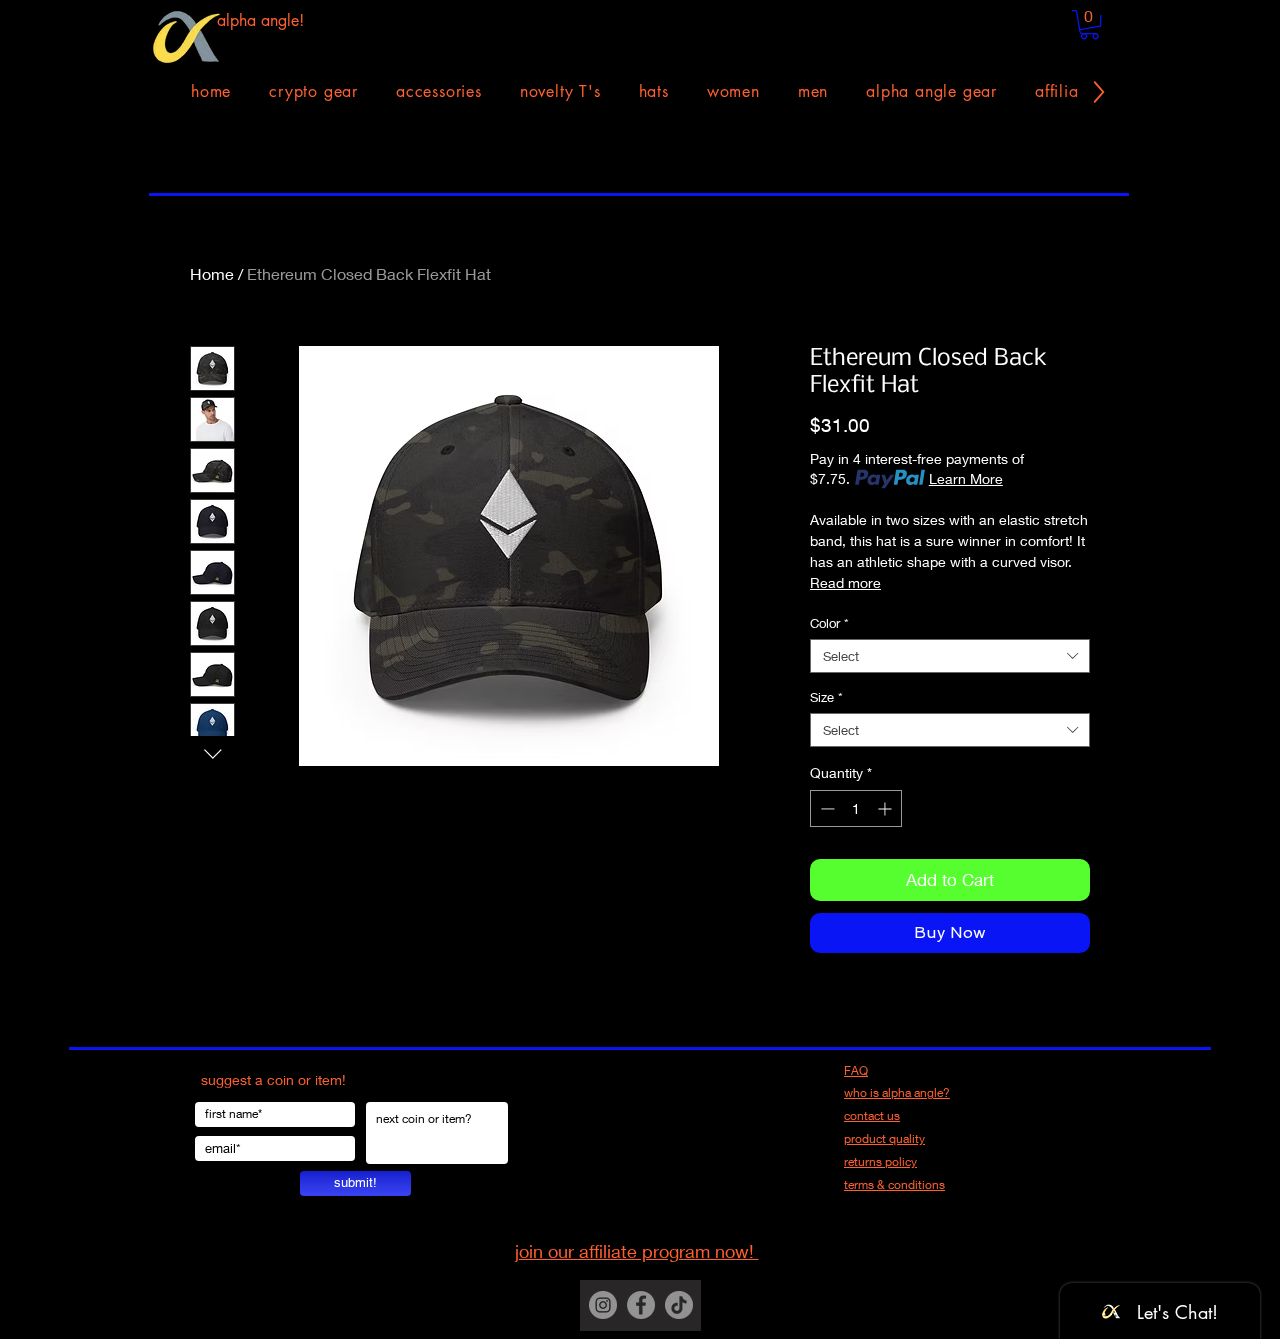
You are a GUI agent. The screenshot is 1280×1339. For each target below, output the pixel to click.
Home (212, 273)
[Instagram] (603, 1305)
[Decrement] (825, 808)
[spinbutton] (856, 808)
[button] (1089, 24)
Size (826, 697)
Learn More (966, 478)
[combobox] (950, 656)
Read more (845, 582)
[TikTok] (679, 1305)
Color (829, 623)
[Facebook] (641, 1305)
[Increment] (886, 808)
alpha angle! (260, 20)
